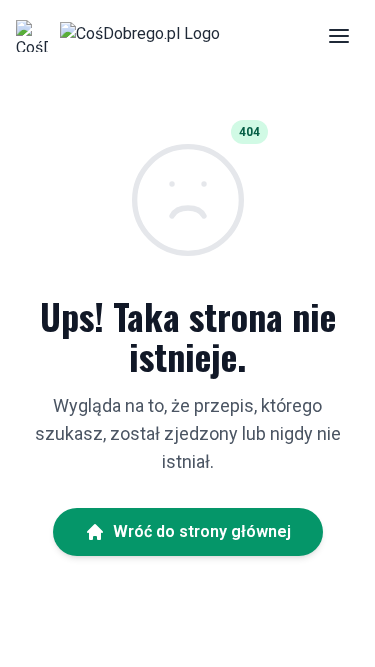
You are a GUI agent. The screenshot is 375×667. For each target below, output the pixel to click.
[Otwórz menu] (339, 36)
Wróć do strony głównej (202, 531)
